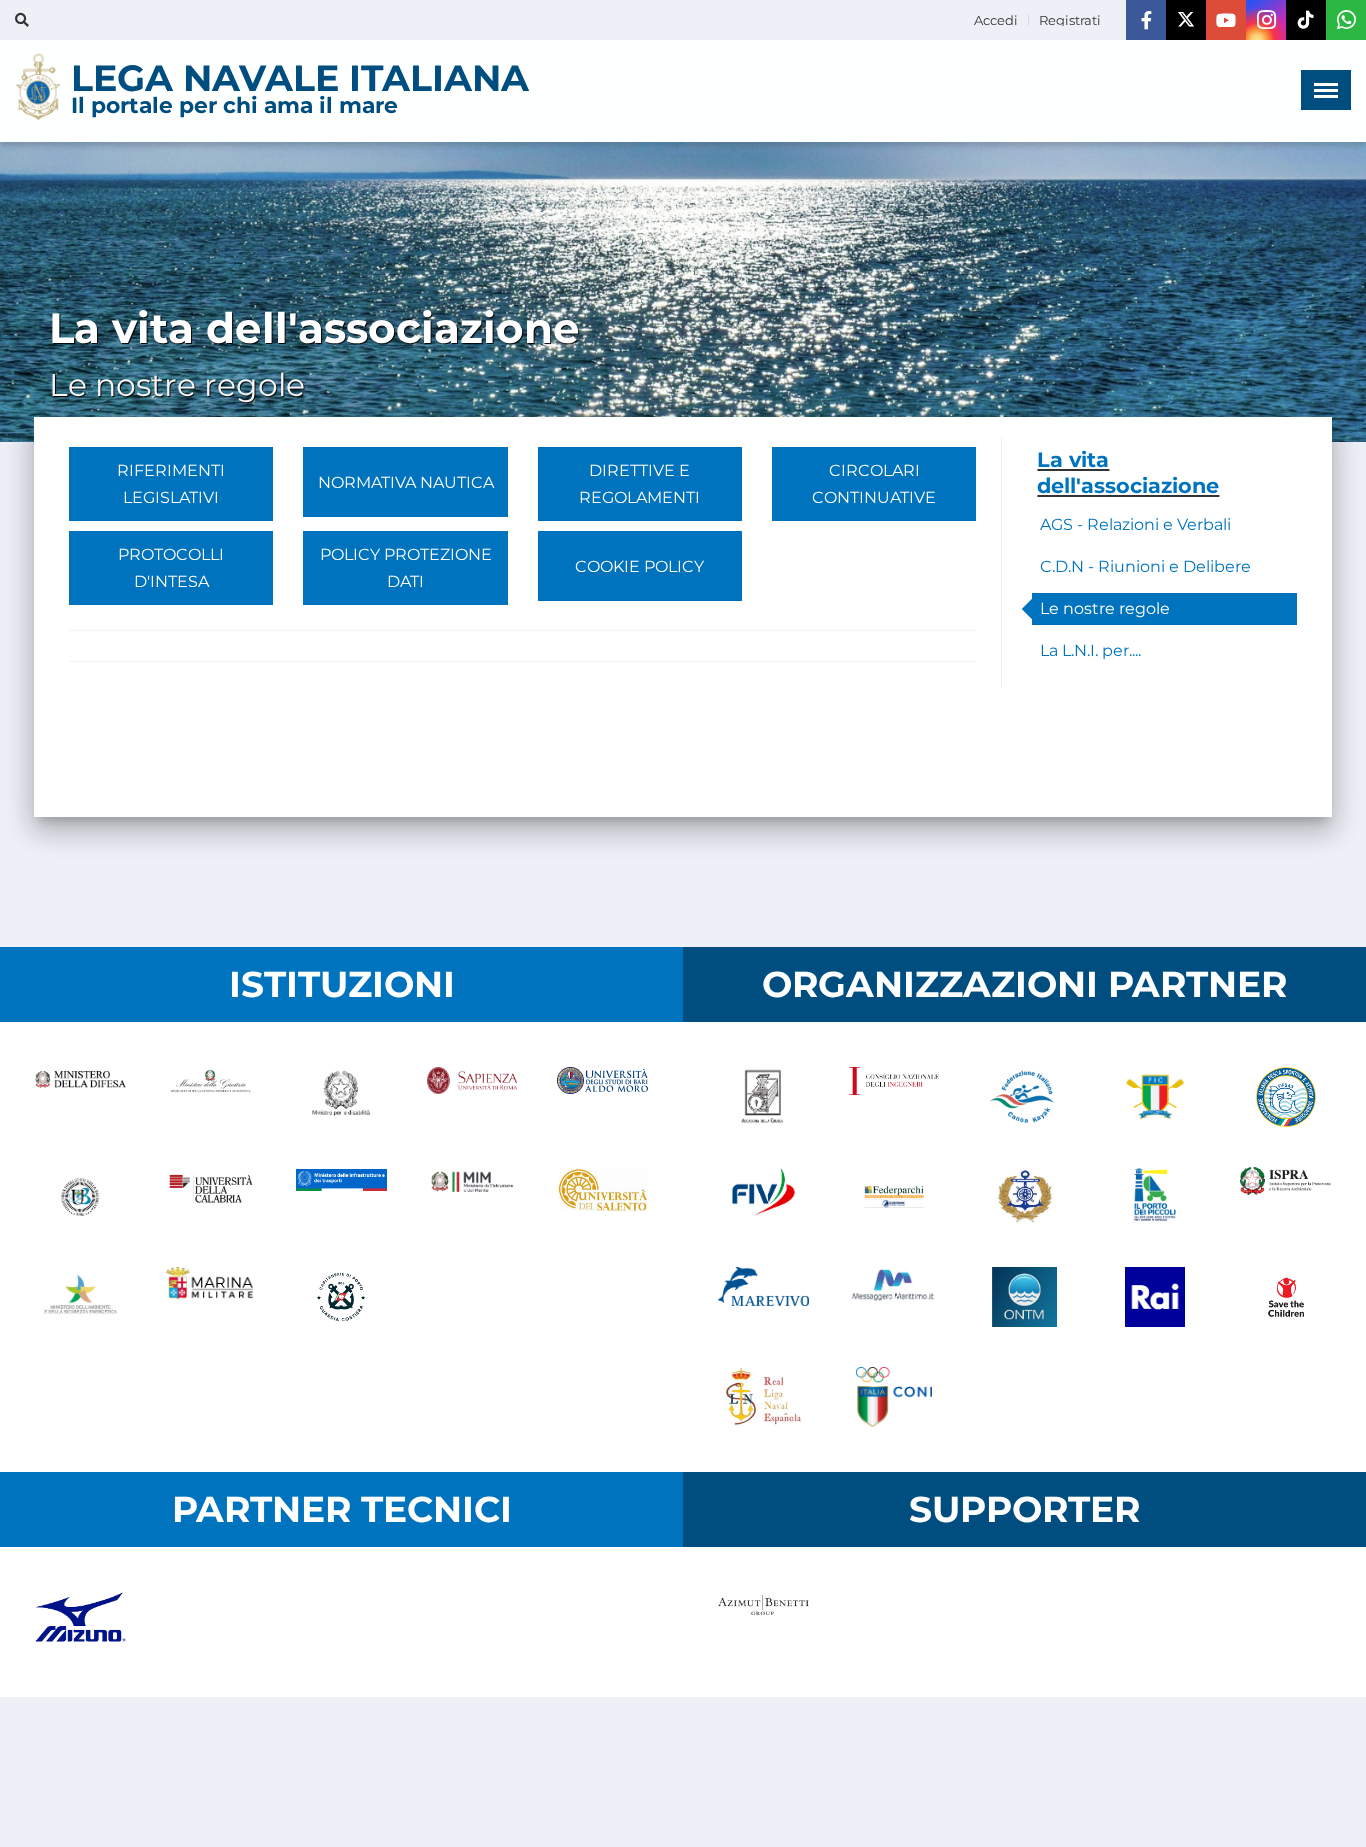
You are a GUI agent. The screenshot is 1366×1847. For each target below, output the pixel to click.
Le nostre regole (1105, 608)
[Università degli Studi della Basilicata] (80, 1197)
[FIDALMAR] (1024, 1197)
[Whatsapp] (1346, 20)
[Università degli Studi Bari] (602, 1097)
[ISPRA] (1285, 1197)
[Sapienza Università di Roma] (472, 1097)
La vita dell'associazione (1128, 472)
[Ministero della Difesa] (80, 1097)
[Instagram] (1266, 20)
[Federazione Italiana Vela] (763, 1197)
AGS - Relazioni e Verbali (1135, 524)
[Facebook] (1146, 20)
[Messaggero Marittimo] (894, 1297)
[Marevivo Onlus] (763, 1297)
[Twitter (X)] (1186, 20)
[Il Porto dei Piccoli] (1155, 1197)
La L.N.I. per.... (1090, 650)
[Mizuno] (80, 1622)
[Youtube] (1226, 20)
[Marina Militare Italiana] (211, 1297)
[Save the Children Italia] (1285, 1297)
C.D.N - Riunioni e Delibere (1145, 566)
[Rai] (1155, 1297)
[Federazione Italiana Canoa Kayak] (1024, 1097)
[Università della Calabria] (211, 1197)
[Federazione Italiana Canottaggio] (1155, 1097)
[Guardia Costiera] (341, 1297)
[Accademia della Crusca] (763, 1097)
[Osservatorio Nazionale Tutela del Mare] (1024, 1297)
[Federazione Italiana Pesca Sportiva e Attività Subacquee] (1285, 1097)
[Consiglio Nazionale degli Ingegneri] (894, 1097)
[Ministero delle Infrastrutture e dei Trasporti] (341, 1197)
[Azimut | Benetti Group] (763, 1622)
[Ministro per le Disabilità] (341, 1097)
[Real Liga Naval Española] (763, 1397)
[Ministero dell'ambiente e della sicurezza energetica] (80, 1297)
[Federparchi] (894, 1197)
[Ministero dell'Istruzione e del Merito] (472, 1197)
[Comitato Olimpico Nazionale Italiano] (894, 1397)
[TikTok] (1306, 20)
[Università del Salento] (602, 1197)
